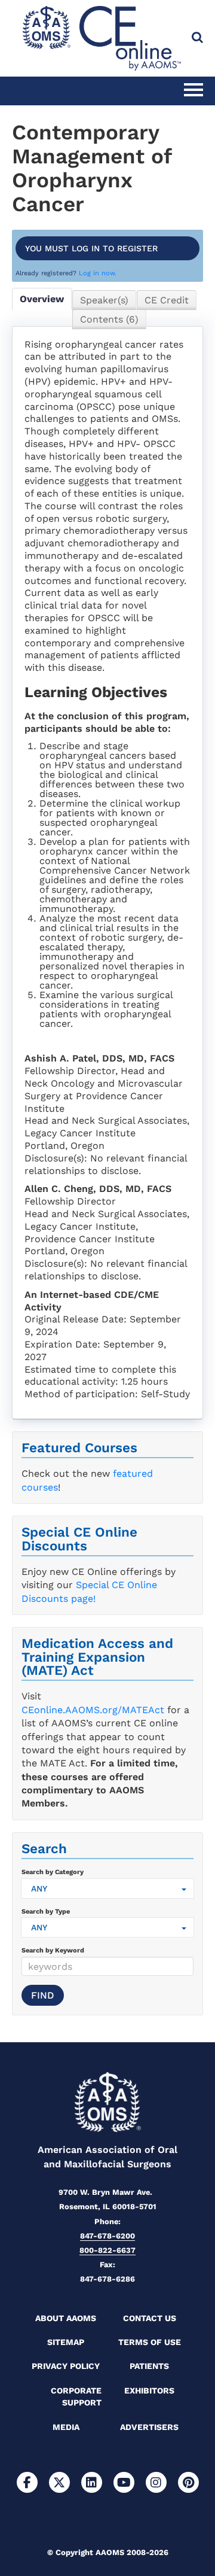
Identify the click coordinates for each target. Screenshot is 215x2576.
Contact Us (150, 2318)
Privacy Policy (66, 2366)
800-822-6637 (107, 2250)
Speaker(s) (104, 300)
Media (66, 2427)
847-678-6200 (107, 2236)
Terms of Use (150, 2342)
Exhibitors (149, 2391)
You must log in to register (91, 248)
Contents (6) (109, 319)
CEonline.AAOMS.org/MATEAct (93, 1710)
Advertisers (149, 2427)
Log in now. (98, 273)
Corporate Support (76, 2396)
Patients (149, 2366)
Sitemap (66, 2342)
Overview (42, 299)
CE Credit (167, 300)
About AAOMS (66, 2318)
